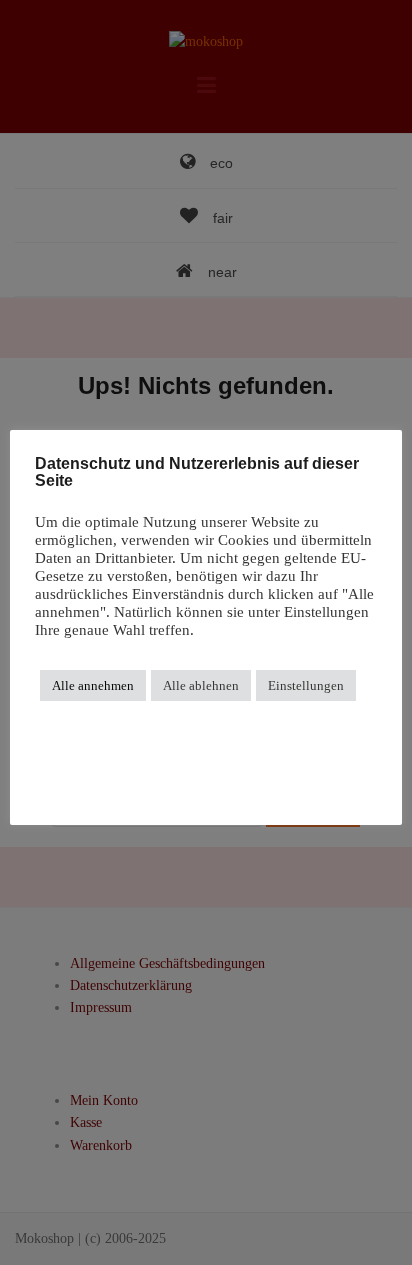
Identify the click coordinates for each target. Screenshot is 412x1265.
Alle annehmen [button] (93, 685)
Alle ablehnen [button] (201, 685)
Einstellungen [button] (306, 685)
